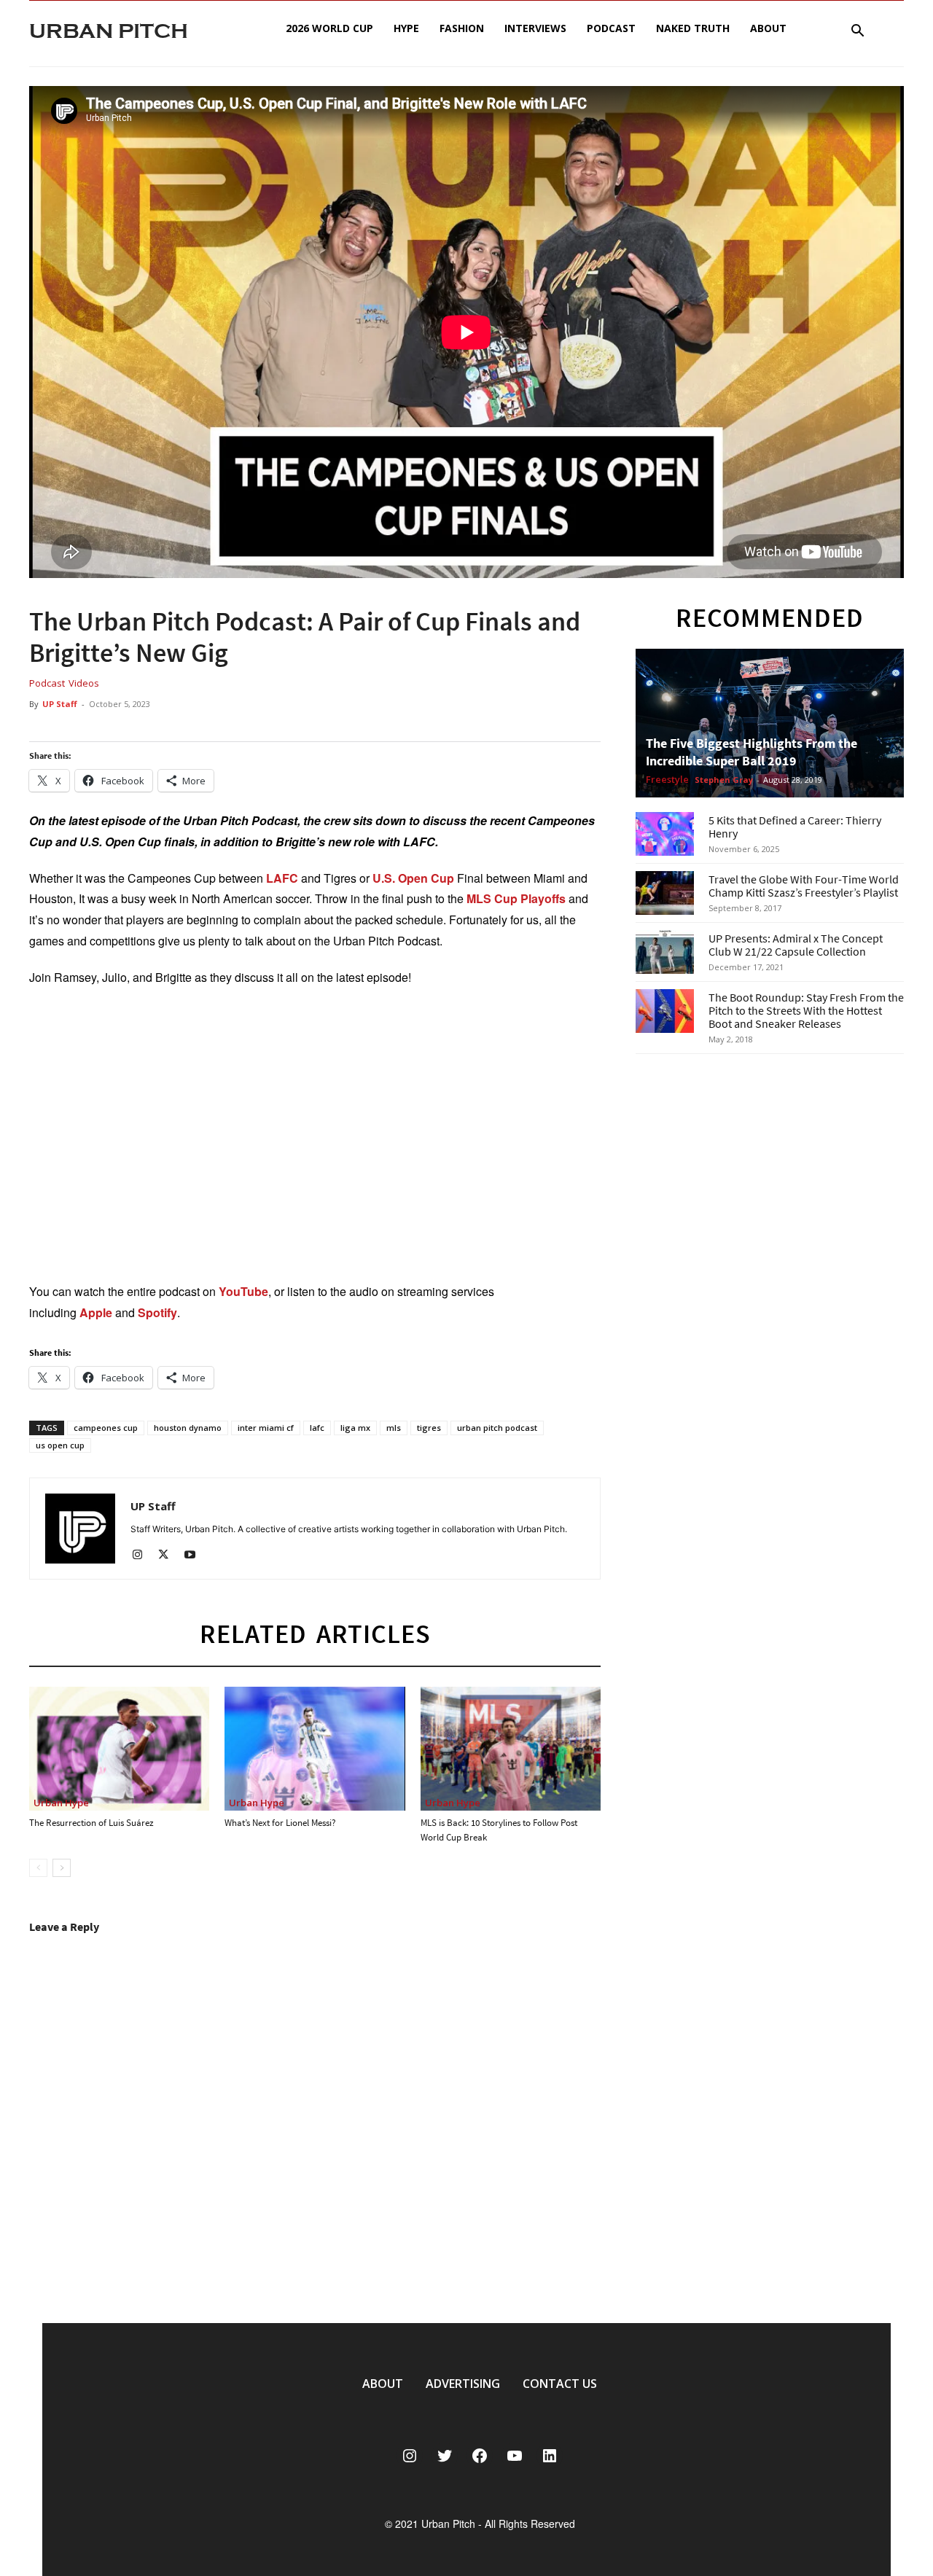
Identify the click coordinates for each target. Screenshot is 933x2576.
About (768, 28)
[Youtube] (195, 1556)
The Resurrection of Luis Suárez (91, 1823)
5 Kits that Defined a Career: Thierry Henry (795, 827)
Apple (96, 1312)
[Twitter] (169, 1556)
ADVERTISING (463, 2384)
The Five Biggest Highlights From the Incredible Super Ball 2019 (752, 752)
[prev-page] (38, 1868)
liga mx (355, 1428)
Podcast (611, 28)
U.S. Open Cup (412, 878)
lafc (317, 1428)
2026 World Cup (329, 28)
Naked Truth (693, 28)
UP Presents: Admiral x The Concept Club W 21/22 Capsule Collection (796, 945)
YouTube (243, 1291)
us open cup (60, 1445)
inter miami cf (266, 1428)
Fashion (462, 28)
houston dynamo (188, 1428)
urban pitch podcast (497, 1428)
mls (394, 1428)
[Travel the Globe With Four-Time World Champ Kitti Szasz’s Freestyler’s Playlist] (665, 893)
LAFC (282, 878)
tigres (429, 1428)
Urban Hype (61, 1803)
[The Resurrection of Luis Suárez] (119, 1749)
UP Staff (60, 704)
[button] (857, 32)
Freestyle (667, 780)
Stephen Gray (724, 780)
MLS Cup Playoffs (516, 898)
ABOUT (383, 2384)
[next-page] (62, 1868)
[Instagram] (143, 1556)
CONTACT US (560, 2384)
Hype (406, 28)
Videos (84, 683)
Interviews (535, 28)
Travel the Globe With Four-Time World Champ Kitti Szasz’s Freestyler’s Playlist (804, 886)
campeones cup (106, 1428)
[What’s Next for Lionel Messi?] (315, 1749)
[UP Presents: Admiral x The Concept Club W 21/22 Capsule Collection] (665, 952)
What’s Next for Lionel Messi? (280, 1823)
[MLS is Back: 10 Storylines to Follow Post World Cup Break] (511, 1749)
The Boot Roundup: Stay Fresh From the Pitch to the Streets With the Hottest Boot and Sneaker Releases (806, 1010)
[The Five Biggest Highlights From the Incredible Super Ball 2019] (770, 723)
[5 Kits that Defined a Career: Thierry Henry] (665, 834)
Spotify (157, 1312)
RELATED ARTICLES (315, 1634)
